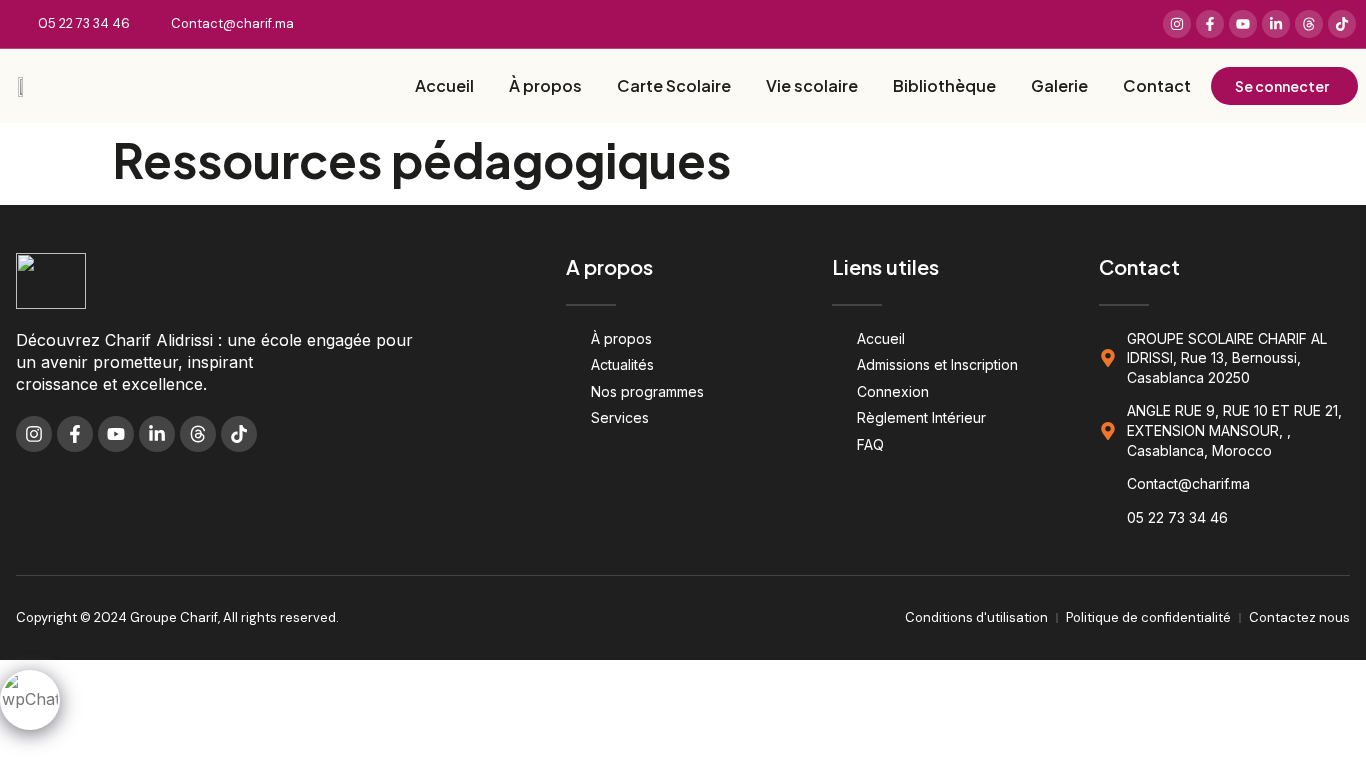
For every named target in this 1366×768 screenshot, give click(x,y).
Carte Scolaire (674, 85)
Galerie (1059, 85)
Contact (1157, 85)
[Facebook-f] (1210, 24)
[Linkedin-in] (1276, 24)
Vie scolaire (812, 85)
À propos (545, 85)
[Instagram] (1177, 24)
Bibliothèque (944, 85)
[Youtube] (1243, 24)
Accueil (444, 85)
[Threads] (1309, 24)
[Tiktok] (1342, 24)
